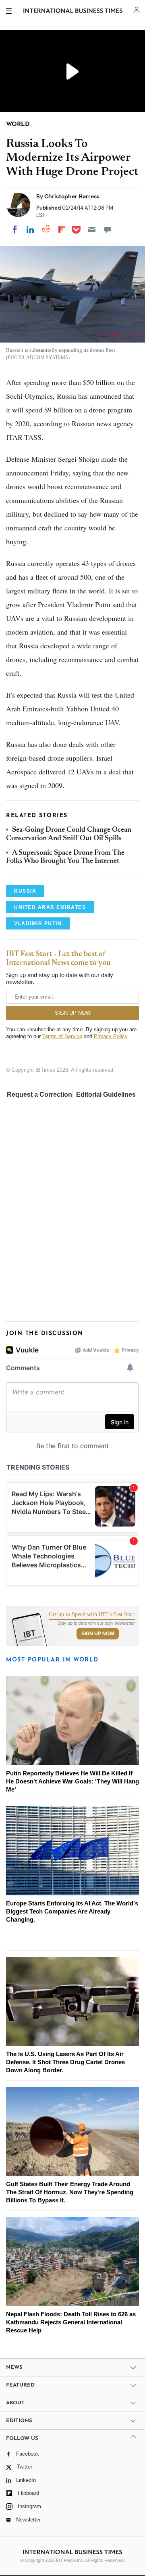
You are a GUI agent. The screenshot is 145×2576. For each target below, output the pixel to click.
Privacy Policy (111, 1036)
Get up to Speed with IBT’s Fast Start (92, 1615)
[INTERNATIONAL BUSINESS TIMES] (73, 12)
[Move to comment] (108, 229)
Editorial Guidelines (106, 1095)
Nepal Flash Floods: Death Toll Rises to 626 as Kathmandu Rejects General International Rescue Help (71, 2322)
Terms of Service (62, 1036)
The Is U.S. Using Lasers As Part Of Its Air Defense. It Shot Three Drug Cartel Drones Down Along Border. (65, 2062)
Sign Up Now (98, 1634)
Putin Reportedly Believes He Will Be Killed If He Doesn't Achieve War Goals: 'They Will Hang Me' (72, 1781)
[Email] (92, 229)
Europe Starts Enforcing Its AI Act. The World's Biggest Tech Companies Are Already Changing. (72, 1911)
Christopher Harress (72, 196)
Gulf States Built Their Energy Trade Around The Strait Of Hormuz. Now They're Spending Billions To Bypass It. (70, 2192)
